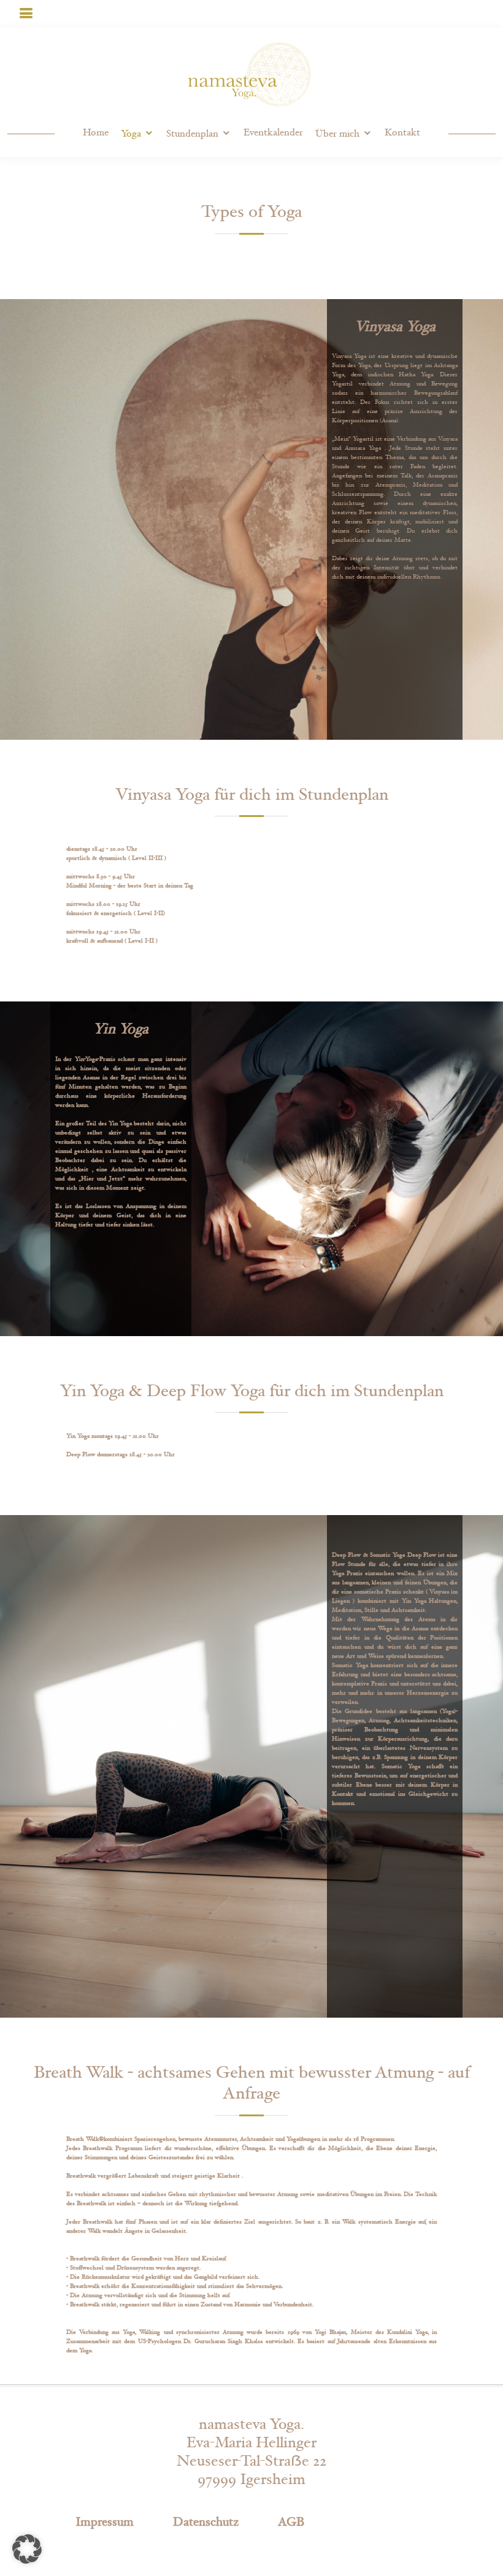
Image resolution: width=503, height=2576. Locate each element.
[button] (27, 2549)
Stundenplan (192, 134)
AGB (291, 2522)
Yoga (131, 134)
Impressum (105, 2522)
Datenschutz (206, 2522)
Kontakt (402, 133)
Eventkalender (273, 133)
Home (96, 133)
